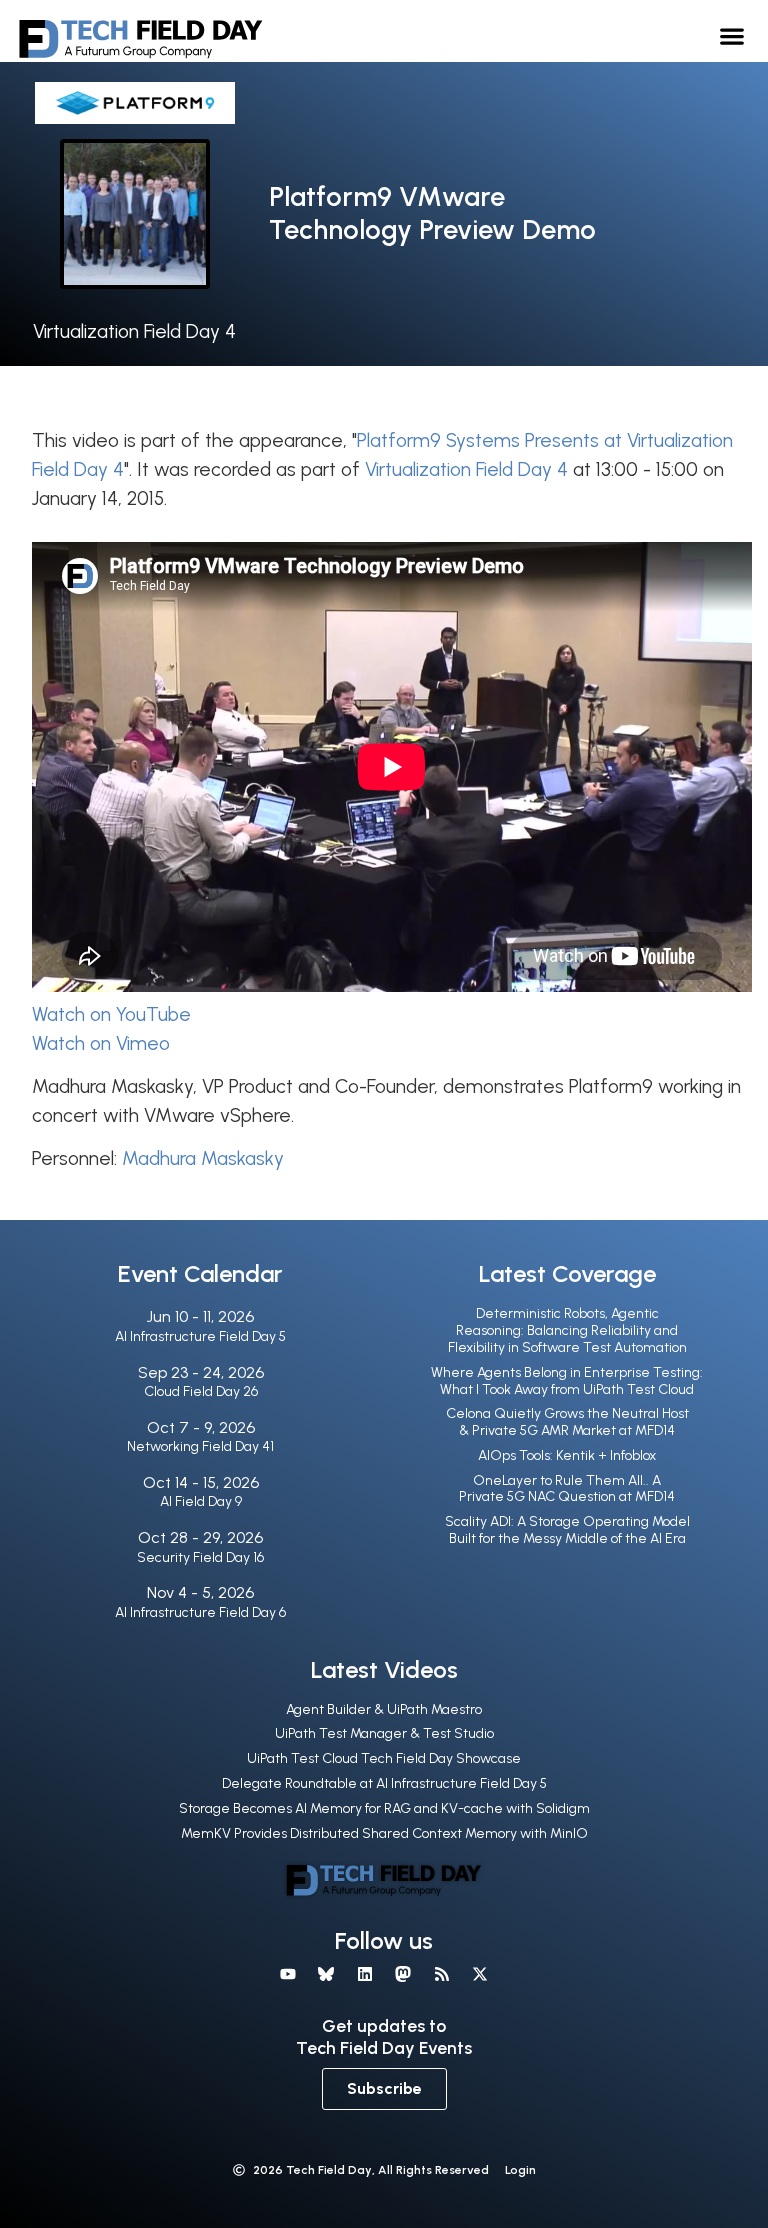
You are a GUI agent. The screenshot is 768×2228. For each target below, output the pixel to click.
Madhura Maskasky (203, 1158)
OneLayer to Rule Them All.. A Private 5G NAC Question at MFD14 (567, 1489)
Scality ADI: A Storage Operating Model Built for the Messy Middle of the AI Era (567, 1530)
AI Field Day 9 (201, 1501)
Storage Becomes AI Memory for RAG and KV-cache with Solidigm (384, 1808)
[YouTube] (288, 1974)
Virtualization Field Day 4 (134, 331)
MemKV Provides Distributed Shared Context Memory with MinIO (384, 1833)
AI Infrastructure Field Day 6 (200, 1612)
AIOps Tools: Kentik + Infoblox (567, 1455)
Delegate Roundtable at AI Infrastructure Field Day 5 (384, 1783)
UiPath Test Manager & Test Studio (384, 1733)
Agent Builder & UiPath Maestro (384, 1709)
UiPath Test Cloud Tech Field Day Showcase (384, 1758)
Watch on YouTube (111, 1014)
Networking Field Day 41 (200, 1446)
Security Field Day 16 (200, 1557)
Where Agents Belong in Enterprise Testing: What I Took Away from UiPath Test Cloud (567, 1381)
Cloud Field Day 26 (201, 1391)
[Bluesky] (326, 1974)
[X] (480, 1974)
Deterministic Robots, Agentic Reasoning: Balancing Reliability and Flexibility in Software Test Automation (567, 1330)
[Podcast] (441, 1974)
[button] (732, 35)
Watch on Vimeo (101, 1043)
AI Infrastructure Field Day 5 (200, 1336)
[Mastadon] (403, 1974)
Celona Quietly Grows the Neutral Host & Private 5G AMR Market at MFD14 (567, 1422)
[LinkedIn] (365, 1974)
